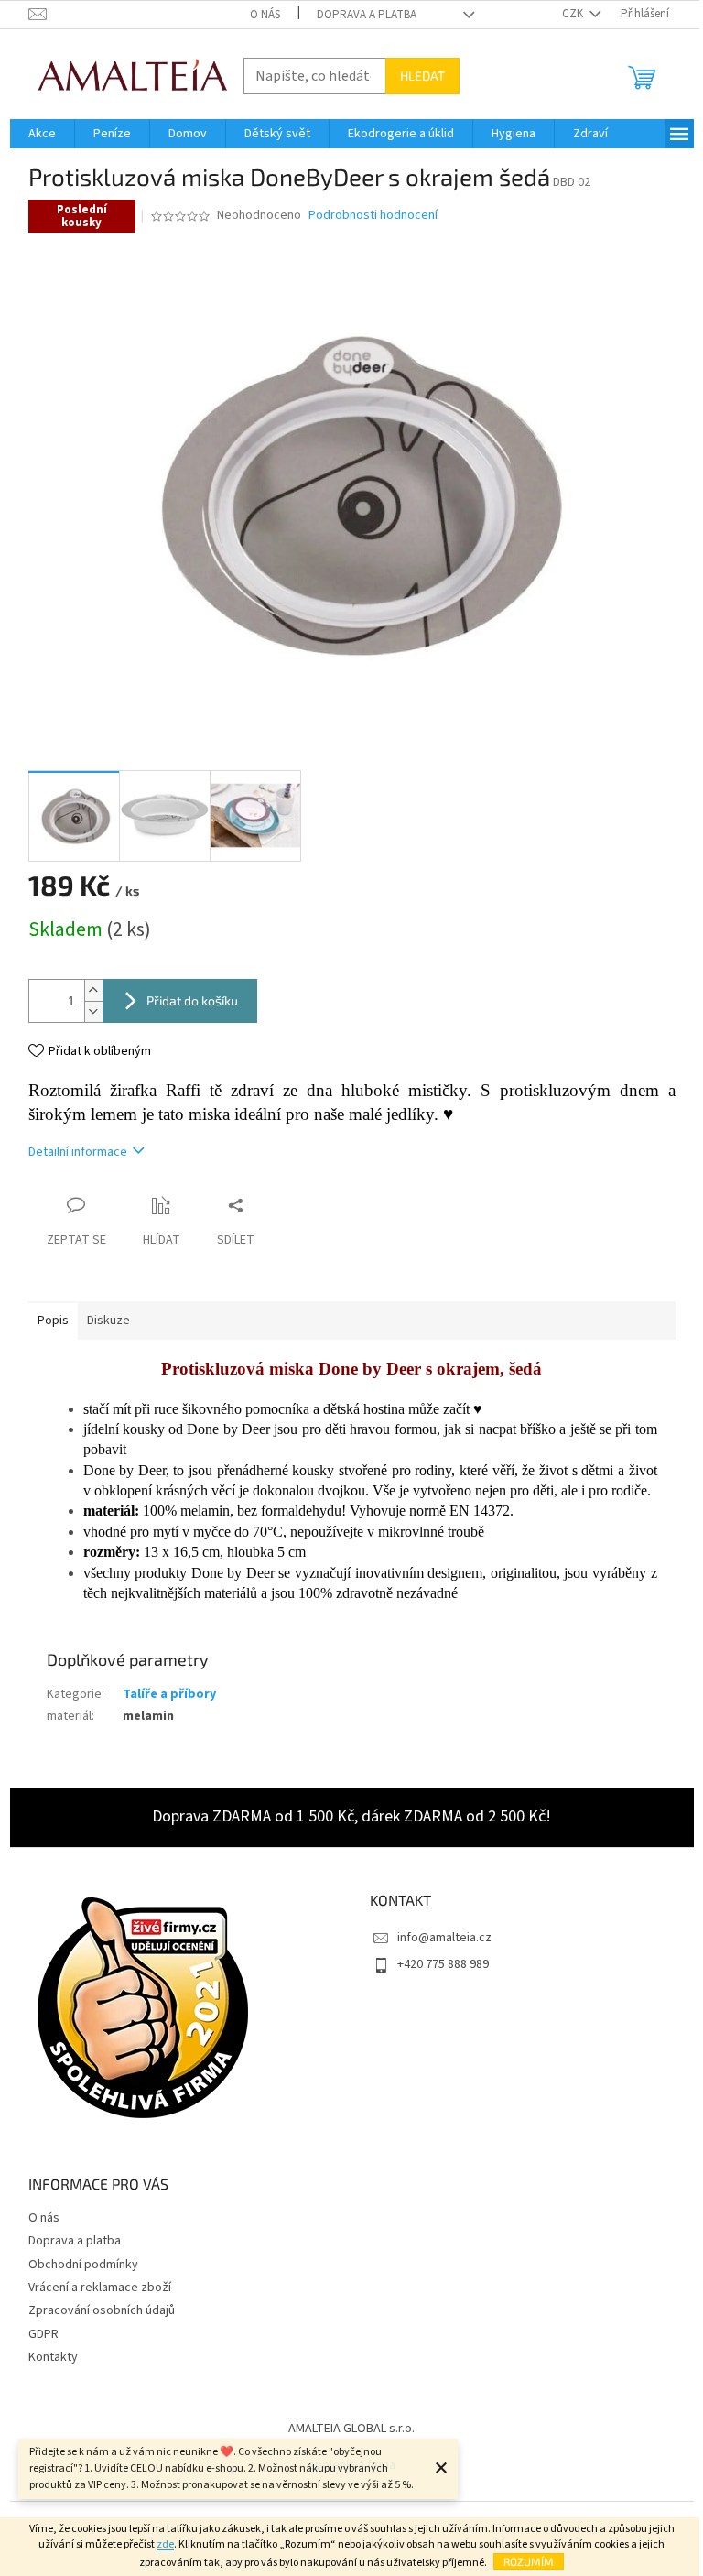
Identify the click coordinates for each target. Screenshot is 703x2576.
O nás (265, 15)
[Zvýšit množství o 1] (93, 990)
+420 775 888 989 (443, 1964)
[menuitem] (42, 134)
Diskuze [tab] (108, 1321)
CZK (574, 14)
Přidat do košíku (192, 1000)
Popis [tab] (53, 1321)
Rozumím (529, 2561)
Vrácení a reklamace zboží (100, 2288)
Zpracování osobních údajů (102, 2310)
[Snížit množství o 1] (93, 1011)
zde (165, 2544)
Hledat (422, 76)
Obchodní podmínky (83, 2265)
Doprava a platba (367, 15)
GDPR (43, 2334)
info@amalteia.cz (444, 1938)
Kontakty (53, 2357)
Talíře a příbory (169, 1694)
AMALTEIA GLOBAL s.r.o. (351, 2429)
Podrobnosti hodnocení (373, 216)
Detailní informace (78, 1152)
